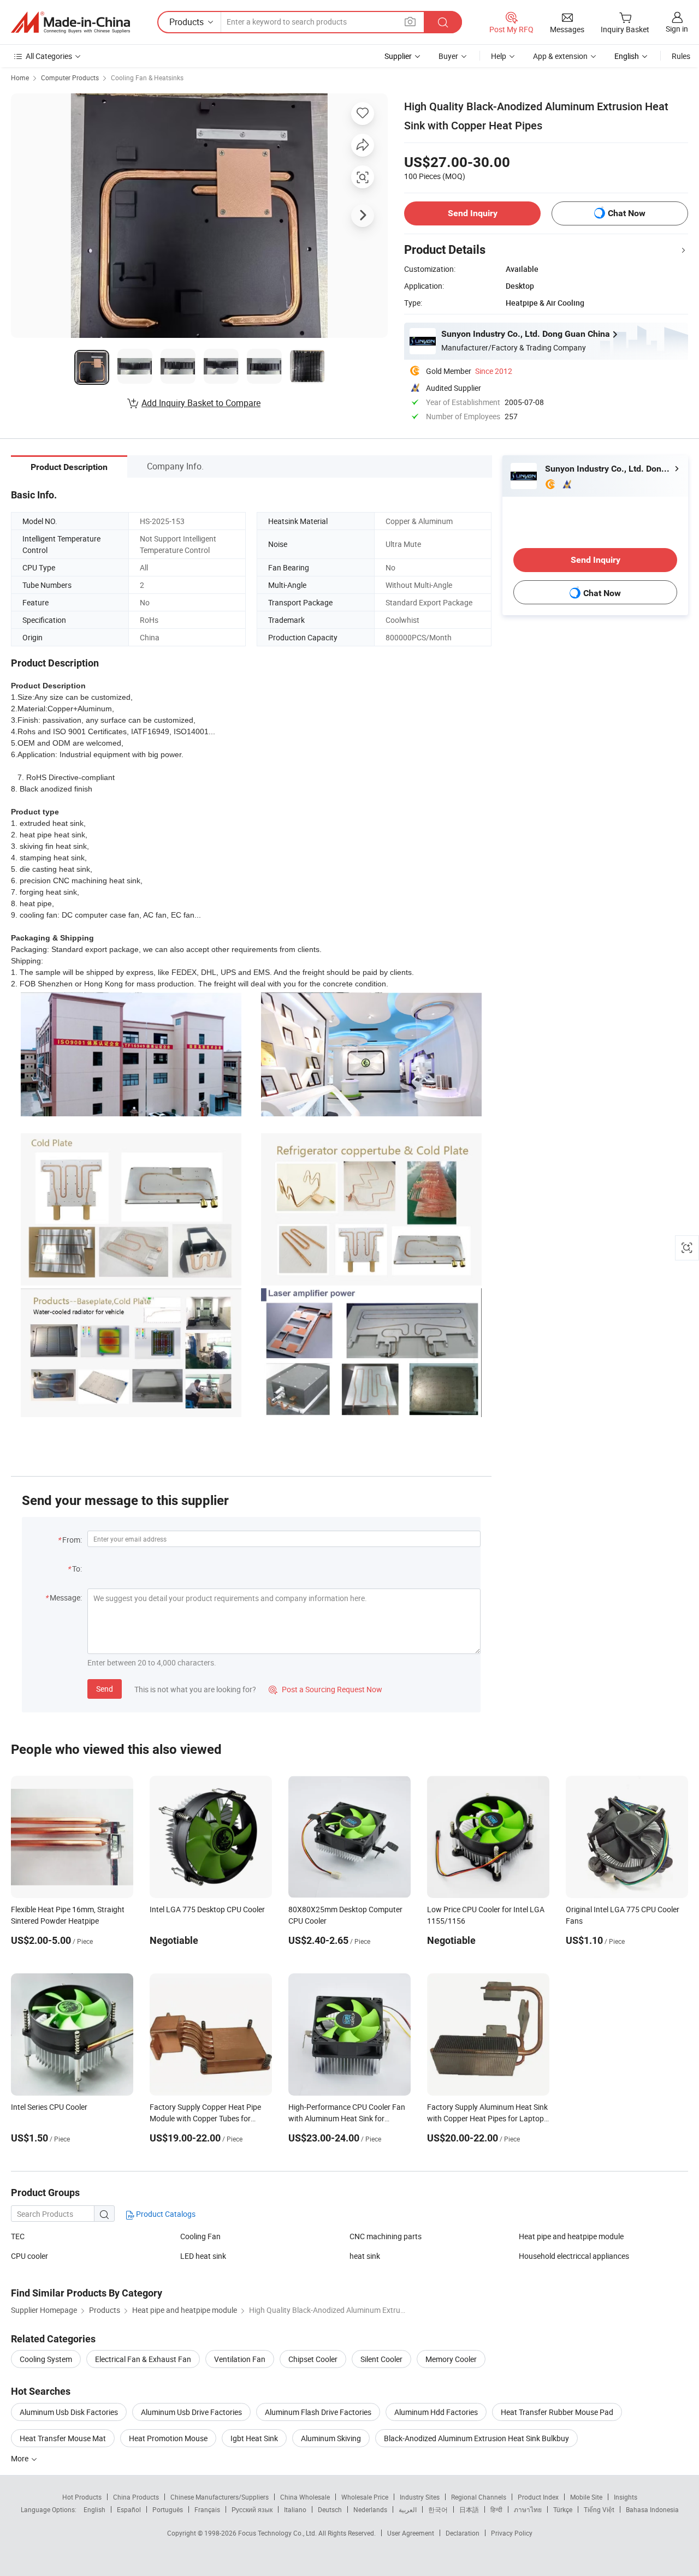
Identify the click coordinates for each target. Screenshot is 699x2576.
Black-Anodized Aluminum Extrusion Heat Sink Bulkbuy (476, 2438)
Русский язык (252, 2509)
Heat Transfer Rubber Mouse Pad (557, 2412)
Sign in (677, 29)
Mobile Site (586, 2497)
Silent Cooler (381, 2359)
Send (105, 1689)
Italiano (295, 2509)
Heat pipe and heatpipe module (571, 2236)
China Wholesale (305, 2497)
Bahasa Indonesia (652, 2509)
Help (499, 56)
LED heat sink (203, 2256)
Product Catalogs (165, 2214)
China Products (136, 2497)
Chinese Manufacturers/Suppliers (220, 2497)
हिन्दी (496, 2509)
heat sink (365, 2256)
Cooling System (46, 2359)
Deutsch (330, 2509)
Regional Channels (479, 2497)
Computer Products (70, 78)
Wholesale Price (365, 2497)
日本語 (469, 2509)
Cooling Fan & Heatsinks (147, 78)
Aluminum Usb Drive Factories (191, 2412)
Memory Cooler (451, 2359)
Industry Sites (420, 2497)
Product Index (538, 2497)
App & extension (560, 56)
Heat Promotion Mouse (168, 2438)
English (94, 2509)
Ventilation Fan (240, 2359)
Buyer (448, 56)
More (20, 2458)
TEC (18, 2236)
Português (168, 2509)
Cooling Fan (200, 2236)
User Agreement (411, 2533)
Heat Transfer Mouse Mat (63, 2438)
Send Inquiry (473, 213)
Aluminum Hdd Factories (436, 2412)
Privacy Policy (512, 2533)
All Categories (49, 56)
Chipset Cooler (313, 2359)
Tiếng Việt (599, 2509)
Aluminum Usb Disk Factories (69, 2412)
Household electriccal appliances (574, 2256)
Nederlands (370, 2509)
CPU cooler (29, 2256)
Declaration (463, 2533)
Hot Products (82, 2497)
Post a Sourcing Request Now (325, 1689)
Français (207, 2509)
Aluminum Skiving (331, 2438)
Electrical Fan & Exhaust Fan (143, 2359)
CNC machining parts (386, 2236)
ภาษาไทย (528, 2509)
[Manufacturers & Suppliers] (70, 22)
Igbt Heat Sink (254, 2438)
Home (20, 78)
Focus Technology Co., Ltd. (278, 2533)
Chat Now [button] (627, 213)
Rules (681, 56)
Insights (626, 2497)
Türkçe (563, 2509)
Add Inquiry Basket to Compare (201, 403)
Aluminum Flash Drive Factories (318, 2412)
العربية (408, 2509)
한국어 (438, 2509)
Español (129, 2509)
